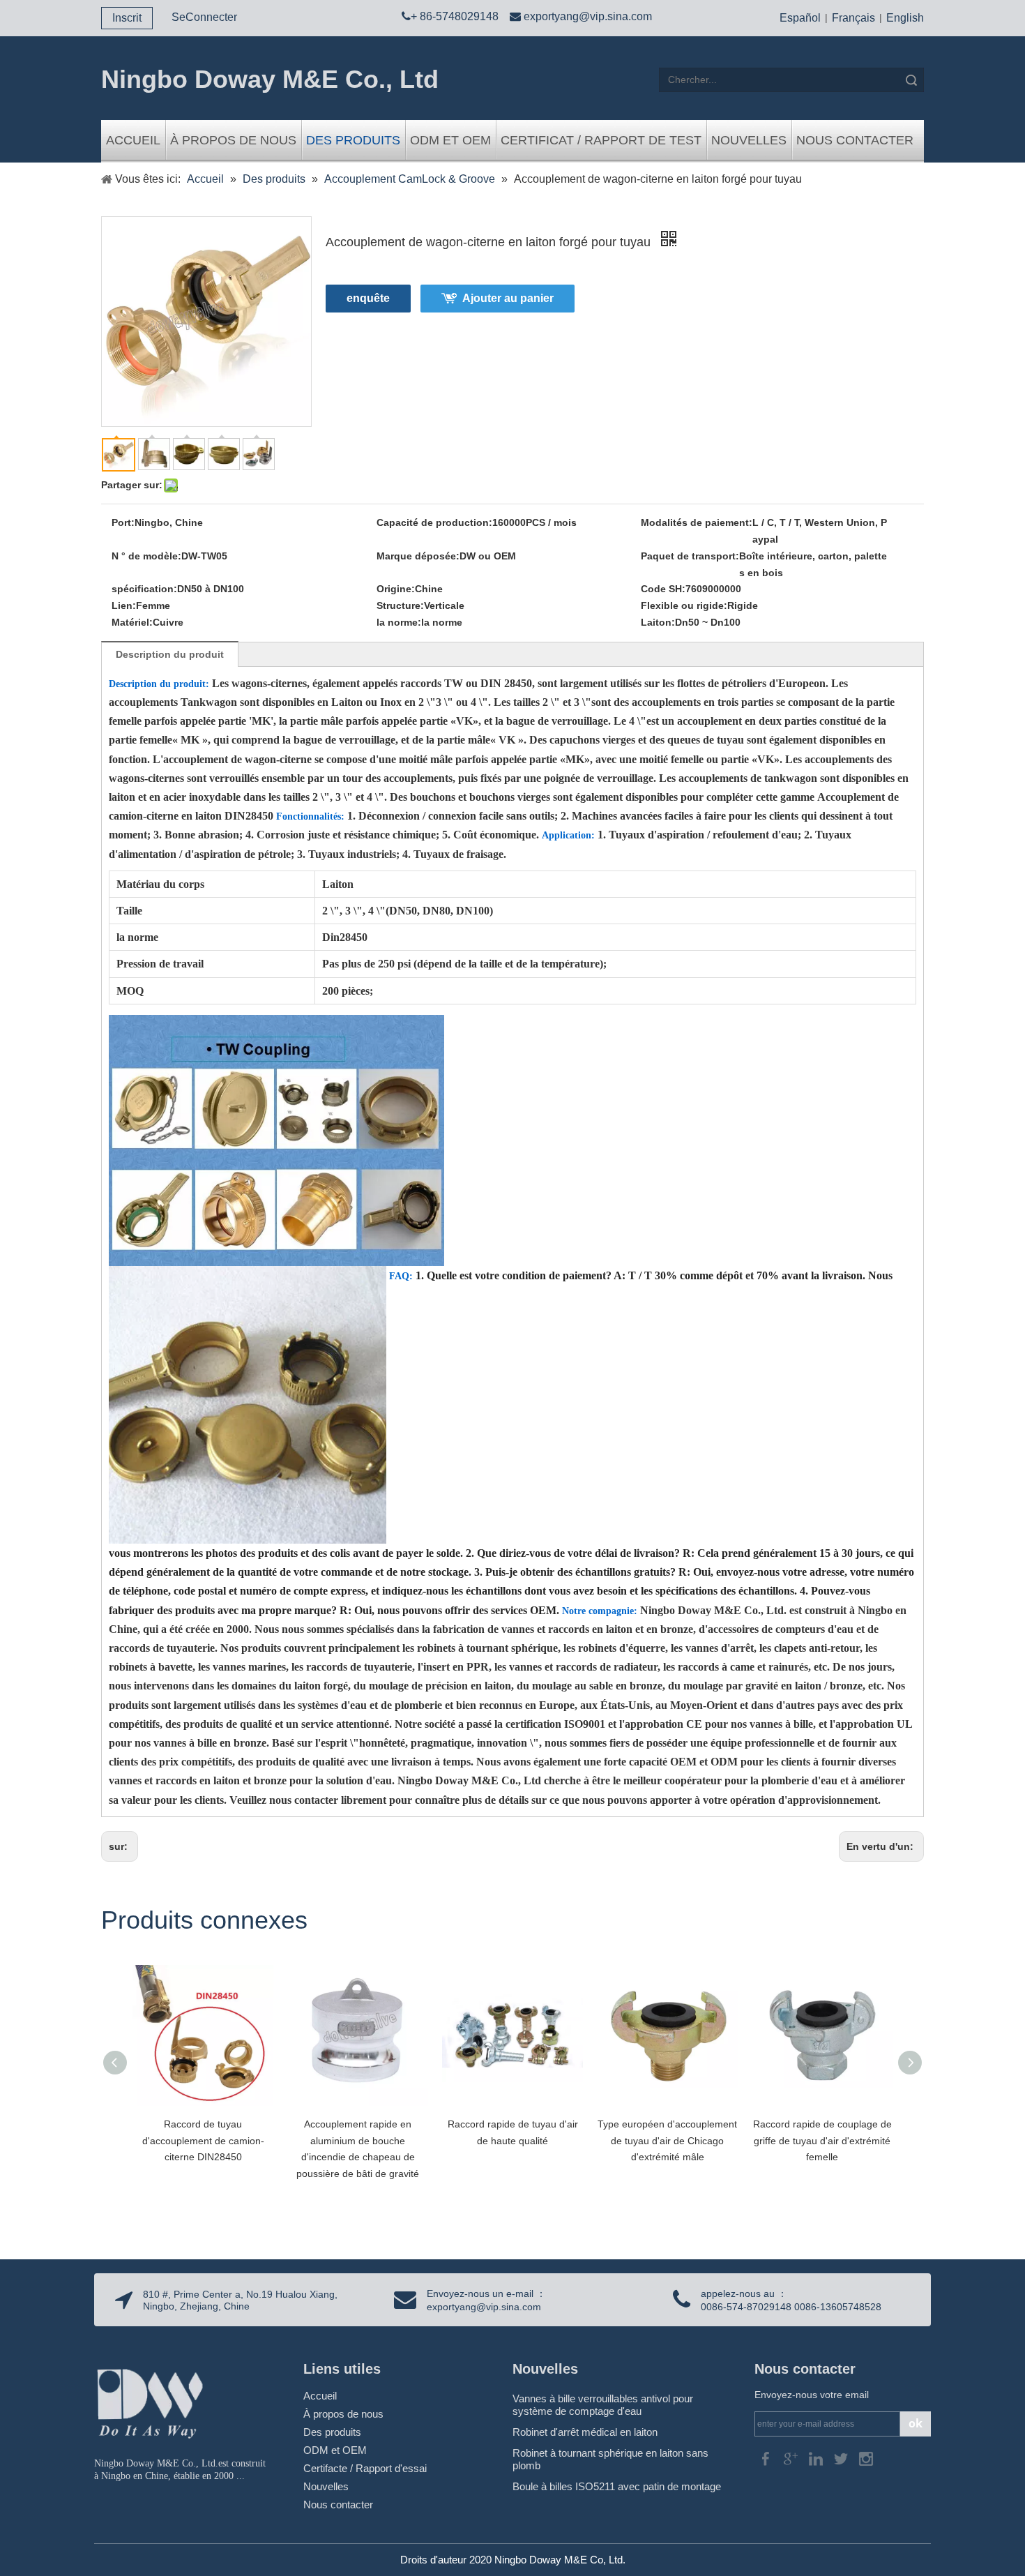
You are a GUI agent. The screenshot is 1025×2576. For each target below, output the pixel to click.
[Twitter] (842, 2458)
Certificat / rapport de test (601, 140)
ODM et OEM (450, 140)
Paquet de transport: (690, 556)
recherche (911, 80)
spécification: (144, 589)
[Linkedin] (817, 2458)
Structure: (400, 605)
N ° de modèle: (146, 556)
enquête (368, 298)
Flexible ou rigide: (684, 605)
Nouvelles (749, 140)
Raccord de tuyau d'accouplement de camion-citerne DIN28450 (203, 2141)
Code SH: (663, 589)
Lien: (124, 605)
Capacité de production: (434, 522)
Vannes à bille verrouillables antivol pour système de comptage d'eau (603, 2405)
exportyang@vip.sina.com (588, 16)
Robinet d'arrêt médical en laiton (585, 2432)
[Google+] (792, 2458)
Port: (123, 522)
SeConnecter (204, 17)
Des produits (353, 140)
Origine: (396, 589)
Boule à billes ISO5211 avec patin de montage (617, 2486)
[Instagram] (866, 2458)
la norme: (399, 622)
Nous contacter (855, 140)
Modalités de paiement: (697, 522)
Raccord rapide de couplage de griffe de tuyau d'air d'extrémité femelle (822, 2141)
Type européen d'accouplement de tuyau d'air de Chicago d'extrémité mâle (667, 2141)
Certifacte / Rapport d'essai (365, 2468)
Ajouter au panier (508, 298)
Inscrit (127, 18)
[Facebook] (767, 2458)
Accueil (133, 140)
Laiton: (658, 622)
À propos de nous (233, 140)
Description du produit (170, 654)
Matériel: (132, 622)
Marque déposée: (418, 556)
